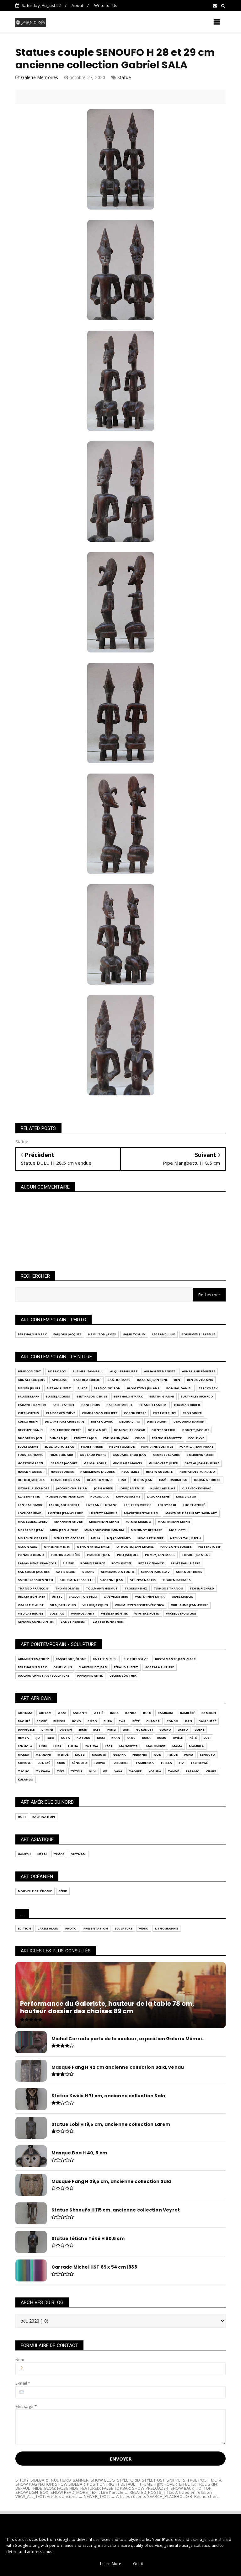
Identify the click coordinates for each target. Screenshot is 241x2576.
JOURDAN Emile (132, 1488)
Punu (189, 1755)
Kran (116, 1738)
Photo (71, 1928)
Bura (108, 1721)
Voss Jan (57, 1613)
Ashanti (80, 1713)
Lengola (25, 1746)
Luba (57, 1746)
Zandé (173, 1771)
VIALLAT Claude (31, 1605)
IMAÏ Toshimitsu (173, 1480)
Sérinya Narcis (143, 1580)
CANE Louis (91, 1405)
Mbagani (43, 1755)
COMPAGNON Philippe (100, 1413)
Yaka (118, 1771)
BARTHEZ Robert (87, 1380)
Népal (42, 1854)
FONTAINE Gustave (157, 1447)
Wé (105, 1771)
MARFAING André (68, 1522)
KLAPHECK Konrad (197, 1488)
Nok (157, 1755)
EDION (140, 1438)
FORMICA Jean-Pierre (196, 1447)
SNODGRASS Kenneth (35, 1580)
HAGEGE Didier (62, 1472)
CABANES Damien (32, 1405)
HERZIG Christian (66, 1480)
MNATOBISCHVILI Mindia (104, 1530)
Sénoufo (79, 1763)
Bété (136, 1721)
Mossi (80, 1755)
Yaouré (135, 1771)
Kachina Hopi (44, 1817)
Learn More (111, 2564)
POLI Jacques (128, 1555)
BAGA (115, 1713)
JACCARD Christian (72, 1488)
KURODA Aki (100, 1496)
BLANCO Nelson (107, 1388)
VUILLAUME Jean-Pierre (190, 1605)
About (77, 5)
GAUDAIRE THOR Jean (130, 1455)
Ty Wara (43, 1771)
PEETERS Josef (210, 1547)
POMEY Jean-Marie (160, 1555)
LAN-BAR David (30, 1505)
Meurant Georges (69, 1538)
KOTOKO (83, 1738)
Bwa (122, 1721)
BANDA (131, 1713)
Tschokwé (199, 1763)
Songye (24, 1763)
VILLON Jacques (95, 1605)
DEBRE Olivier (102, 1421)
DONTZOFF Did (163, 1430)
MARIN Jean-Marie (104, 1522)
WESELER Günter (115, 1613)
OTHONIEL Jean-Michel (135, 1547)
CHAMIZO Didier (187, 1405)
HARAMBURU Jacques (97, 1472)
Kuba (146, 1738)
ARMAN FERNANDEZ (160, 1371)
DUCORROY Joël (30, 1438)
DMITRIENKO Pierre (66, 1430)
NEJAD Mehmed (119, 1538)
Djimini (47, 1730)
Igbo (51, 1738)
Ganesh (24, 1854)
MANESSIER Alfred (33, 1522)
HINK (122, 1480)
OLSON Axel (28, 1547)
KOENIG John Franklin (65, 1496)
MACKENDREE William (141, 1513)
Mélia (96, 1538)
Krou (131, 1738)
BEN (177, 1380)
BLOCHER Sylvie (136, 1659)
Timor (59, 1854)
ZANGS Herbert (73, 1622)
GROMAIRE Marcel (128, 1463)
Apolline (59, 1380)
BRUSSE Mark (29, 1396)
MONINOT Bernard (147, 1530)
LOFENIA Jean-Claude (65, 1513)
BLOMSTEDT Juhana (143, 1388)
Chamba (153, 1721)
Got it (138, 2564)
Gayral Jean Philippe (202, 1463)
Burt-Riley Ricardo (197, 1396)
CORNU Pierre (135, 1413)
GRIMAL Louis (95, 1463)
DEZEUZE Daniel (31, 1430)
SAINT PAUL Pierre (185, 1563)
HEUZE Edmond (99, 1480)
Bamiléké (188, 1713)
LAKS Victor (186, 1496)
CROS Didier (192, 1413)
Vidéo (144, 1928)
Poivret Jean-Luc (196, 1555)
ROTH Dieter (122, 1563)
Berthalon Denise (92, 1396)
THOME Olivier (67, 1588)
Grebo (183, 1730)
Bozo (92, 1721)
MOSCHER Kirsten (32, 1538)
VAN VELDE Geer (116, 1597)
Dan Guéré (207, 1721)
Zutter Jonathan (108, 1622)
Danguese (26, 1730)
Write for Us (106, 5)
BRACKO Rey (208, 1388)
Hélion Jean (143, 1480)
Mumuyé (99, 1755)
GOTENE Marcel (31, 1463)
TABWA (100, 1763)
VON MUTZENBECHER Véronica (140, 1605)
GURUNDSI (145, 1730)
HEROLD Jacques (31, 1480)
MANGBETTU (129, 1746)
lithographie (166, 1928)
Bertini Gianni (162, 1396)
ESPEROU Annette (167, 1438)
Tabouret (121, 1763)
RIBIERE (68, 1563)
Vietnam (78, 1854)
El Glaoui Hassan (59, 1447)
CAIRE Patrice (64, 1405)
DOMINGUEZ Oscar (129, 1430)
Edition (24, 1928)
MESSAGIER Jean (31, 1530)
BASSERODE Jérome (71, 1659)
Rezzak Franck (151, 1563)
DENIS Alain (157, 1421)
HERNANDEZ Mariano (197, 1472)
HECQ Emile (130, 1472)
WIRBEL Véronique (181, 1613)
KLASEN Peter (29, 1496)
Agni (62, 1713)
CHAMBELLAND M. (153, 1405)
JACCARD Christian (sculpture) (44, 1676)
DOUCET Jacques (196, 1430)
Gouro (165, 1730)
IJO (38, 1738)
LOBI (207, 1738)
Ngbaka (119, 1755)
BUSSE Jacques (58, 1396)
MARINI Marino (138, 1522)
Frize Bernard (62, 1455)
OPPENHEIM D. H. (57, 1547)
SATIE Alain (66, 1572)
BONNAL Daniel (179, 1388)
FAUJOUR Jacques (67, 1334)
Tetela (166, 1763)
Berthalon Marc (32, 1334)
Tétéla (77, 1771)
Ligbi (43, 1746)
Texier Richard (202, 1588)
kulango (26, 1779)
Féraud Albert (126, 1667)
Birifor (59, 1721)
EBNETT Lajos (85, 1438)
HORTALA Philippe (159, 1667)
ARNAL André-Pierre (199, 1371)
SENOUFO (207, 1755)
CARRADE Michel (120, 1405)
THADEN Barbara (177, 1580)
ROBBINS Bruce (93, 1563)
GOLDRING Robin (200, 1455)
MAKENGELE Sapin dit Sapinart (191, 1513)
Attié (99, 1713)
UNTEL (57, 1597)
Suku (61, 1763)
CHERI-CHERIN (29, 1413)
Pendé (173, 1755)
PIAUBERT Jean (99, 1555)
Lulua (73, 1746)
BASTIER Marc (119, 1380)
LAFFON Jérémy (128, 1496)
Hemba (23, 1738)
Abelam (45, 1713)
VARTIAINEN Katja (150, 1597)
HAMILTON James (102, 1334)
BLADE (82, 1388)
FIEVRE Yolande (122, 1447)
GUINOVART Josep (163, 1463)
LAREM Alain (48, 1928)
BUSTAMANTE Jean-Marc (175, 1659)
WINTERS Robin (147, 1613)
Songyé (44, 1763)
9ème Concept (29, 1371)
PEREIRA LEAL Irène (66, 1555)
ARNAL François (32, 1380)
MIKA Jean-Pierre (64, 1530)
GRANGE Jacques (64, 1463)
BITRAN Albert (59, 1388)
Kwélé (178, 1738)
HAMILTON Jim (134, 1334)
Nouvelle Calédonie (35, 1891)
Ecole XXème (28, 1447)
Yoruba (155, 1771)
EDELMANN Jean (116, 1438)
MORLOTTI (178, 1530)
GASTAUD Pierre (93, 1455)
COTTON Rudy (164, 1413)
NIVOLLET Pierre (150, 1538)
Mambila (196, 1746)
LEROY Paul (167, 1505)
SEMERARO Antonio (118, 1572)
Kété (193, 1738)
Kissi (101, 1738)
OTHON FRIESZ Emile (93, 1547)
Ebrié (83, 1730)
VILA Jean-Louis (63, 1605)
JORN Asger (104, 1488)
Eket (97, 1730)
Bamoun (209, 1713)
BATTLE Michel (105, 1659)
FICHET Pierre (92, 1447)
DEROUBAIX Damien (189, 1421)
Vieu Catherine (30, 1613)
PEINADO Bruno (31, 1555)
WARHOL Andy (83, 1613)
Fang (112, 1730)
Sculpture (123, 1928)
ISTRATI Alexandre (34, 1488)
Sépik (63, 1891)
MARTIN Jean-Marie (174, 1522)
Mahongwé (156, 1746)
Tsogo (24, 1771)
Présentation (96, 1928)
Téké (61, 1771)
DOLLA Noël (98, 1430)
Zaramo (193, 1771)
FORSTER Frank (30, 1455)
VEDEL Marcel (182, 1597)
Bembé (42, 1721)
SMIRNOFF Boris (189, 1572)
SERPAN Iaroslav (155, 1572)
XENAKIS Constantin (36, 1622)
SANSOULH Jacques (34, 1572)
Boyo (77, 1721)
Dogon (66, 1730)
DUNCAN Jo (59, 1438)
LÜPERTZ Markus (103, 1513)
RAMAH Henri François (37, 1563)
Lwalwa (91, 1746)
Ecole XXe (196, 1438)
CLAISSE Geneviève (60, 1413)
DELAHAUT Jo (130, 1421)
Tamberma (145, 1763)
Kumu (162, 1738)
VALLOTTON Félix (83, 1597)
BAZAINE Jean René (152, 1380)
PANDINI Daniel (90, 1676)
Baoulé (24, 1721)
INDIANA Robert (207, 1480)
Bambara (166, 1713)
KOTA (65, 1738)
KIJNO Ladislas (163, 1488)
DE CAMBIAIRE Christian (64, 1421)
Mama (177, 1746)
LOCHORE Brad (30, 1513)
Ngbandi (140, 1755)
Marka (24, 1755)
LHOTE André (194, 1505)
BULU (147, 1713)
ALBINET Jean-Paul (88, 1371)
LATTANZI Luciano (102, 1505)
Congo (173, 1721)
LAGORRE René (158, 1496)
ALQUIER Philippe (124, 1371)
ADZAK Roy (57, 1371)
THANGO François (33, 1588)
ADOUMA (25, 1713)
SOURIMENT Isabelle (198, 1334)
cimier (211, 1771)
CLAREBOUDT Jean (93, 1667)
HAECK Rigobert (31, 1472)
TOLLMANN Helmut (102, 1588)
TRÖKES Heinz (136, 1588)
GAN (126, 1730)
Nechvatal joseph (185, 1538)
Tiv (181, 1763)
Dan (189, 1721)
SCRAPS (88, 1572)
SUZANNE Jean (112, 1580)
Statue (124, 77)
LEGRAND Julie (164, 1334)
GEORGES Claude (167, 1455)
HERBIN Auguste (159, 1472)
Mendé (63, 1755)
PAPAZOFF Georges (176, 1547)
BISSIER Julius (29, 1388)
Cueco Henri (28, 1421)
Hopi (22, 1817)
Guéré (199, 1730)
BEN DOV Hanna (200, 1380)
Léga (109, 1746)
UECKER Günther (32, 1597)
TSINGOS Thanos (168, 1588)
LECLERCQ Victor (138, 1505)
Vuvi (93, 1771)
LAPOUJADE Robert (64, 1505)
